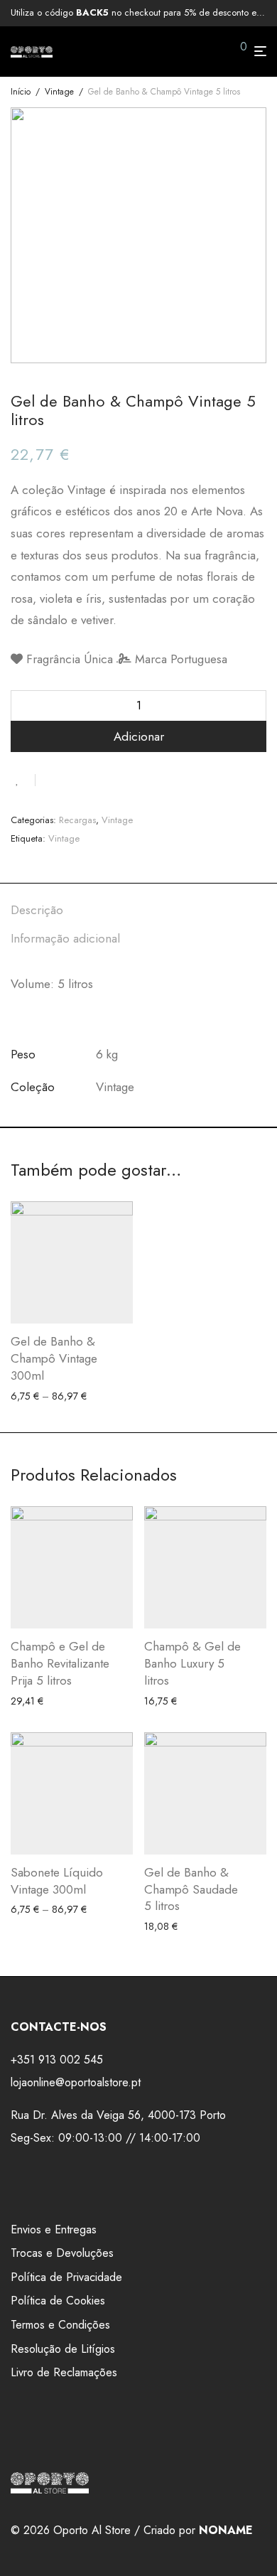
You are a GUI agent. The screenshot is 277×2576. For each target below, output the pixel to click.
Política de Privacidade (66, 2277)
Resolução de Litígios (63, 2349)
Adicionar (139, 736)
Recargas (77, 820)
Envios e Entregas (54, 2229)
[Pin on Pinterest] (92, 779)
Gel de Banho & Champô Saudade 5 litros (191, 1889)
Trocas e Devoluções (62, 2253)
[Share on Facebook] (51, 779)
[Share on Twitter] (72, 779)
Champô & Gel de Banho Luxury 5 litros (192, 1663)
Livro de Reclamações (64, 2372)
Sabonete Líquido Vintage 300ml (57, 1881)
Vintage (59, 92)
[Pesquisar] (219, 52)
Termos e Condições (60, 2325)
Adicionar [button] (27, 1701)
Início (21, 92)
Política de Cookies (58, 2301)
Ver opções (30, 1396)
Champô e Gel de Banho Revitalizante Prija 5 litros (60, 1663)
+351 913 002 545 (57, 2060)
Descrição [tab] (37, 910)
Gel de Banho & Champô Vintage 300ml (54, 1358)
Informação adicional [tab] (65, 938)
